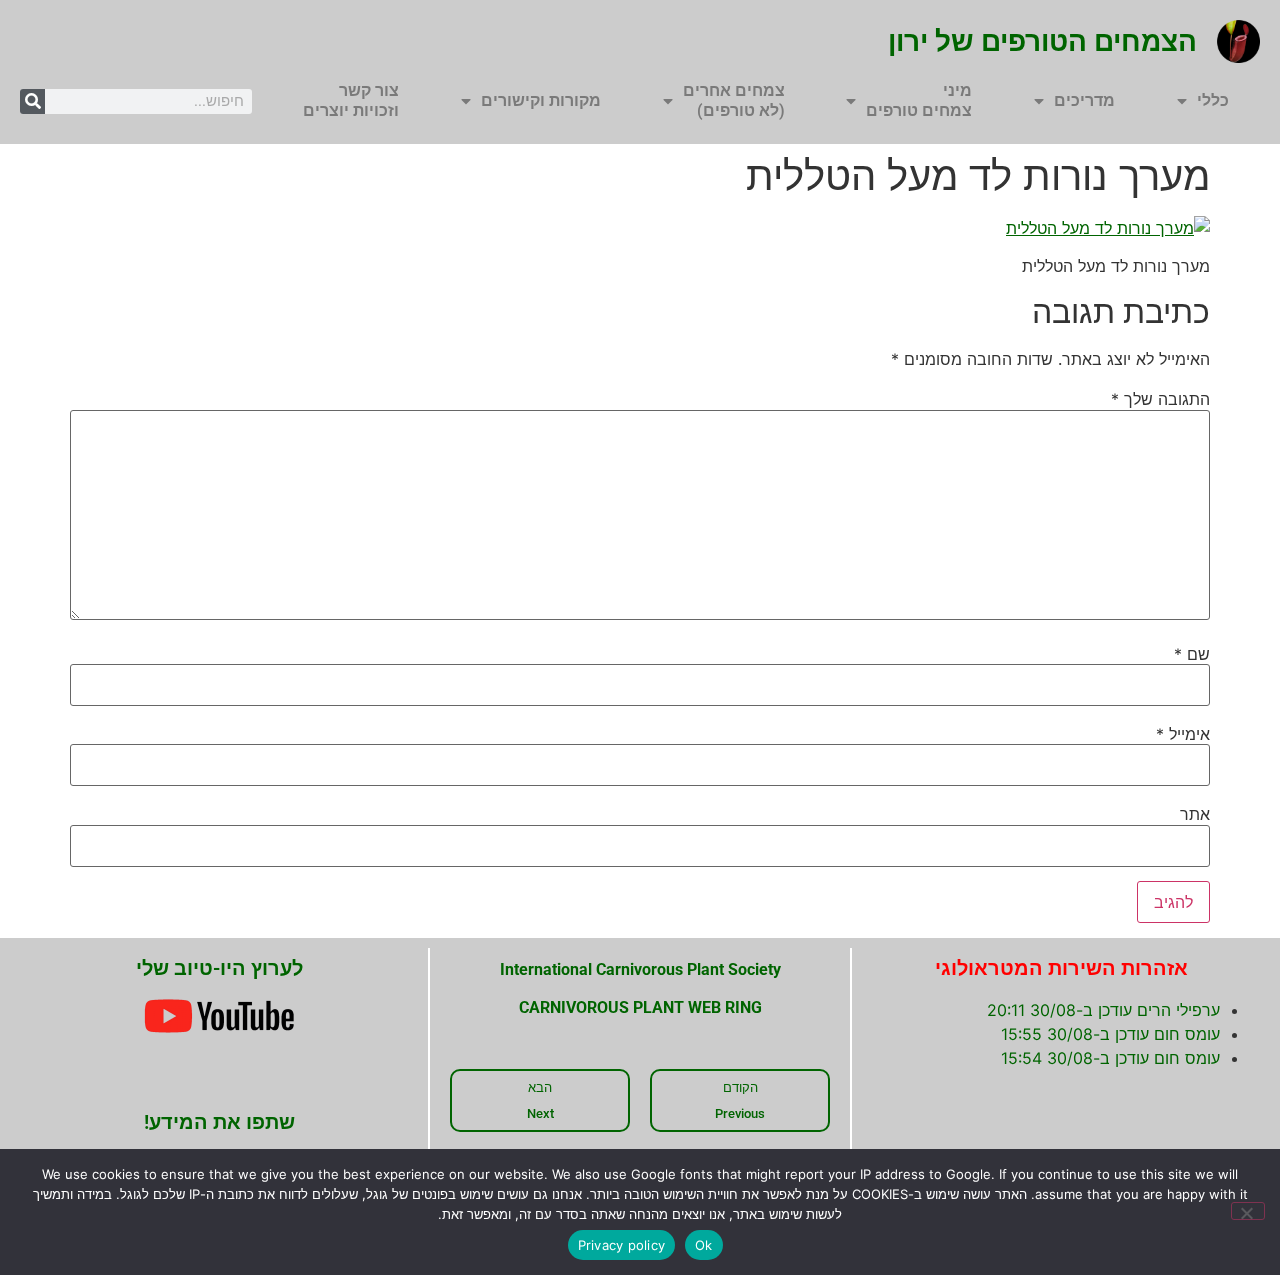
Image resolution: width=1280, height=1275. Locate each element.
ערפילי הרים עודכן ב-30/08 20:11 (1103, 1010)
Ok (704, 1245)
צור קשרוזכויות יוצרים (351, 100)
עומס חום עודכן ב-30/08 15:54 (1110, 1058)
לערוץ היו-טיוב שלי (219, 968)
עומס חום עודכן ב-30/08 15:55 (1110, 1034)
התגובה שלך (1160, 399)
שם (1192, 654)
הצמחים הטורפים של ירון (1042, 41)
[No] (1248, 1211)
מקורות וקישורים (541, 100)
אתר (1195, 814)
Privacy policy (622, 1245)
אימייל (1183, 734)
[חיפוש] (32, 101)
